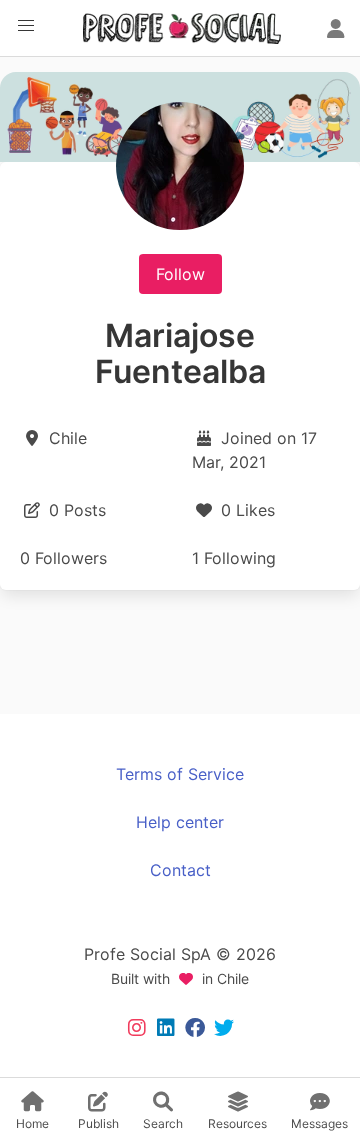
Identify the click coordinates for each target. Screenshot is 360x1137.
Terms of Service (180, 774)
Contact (180, 870)
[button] (26, 26)
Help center (180, 822)
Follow (180, 274)
